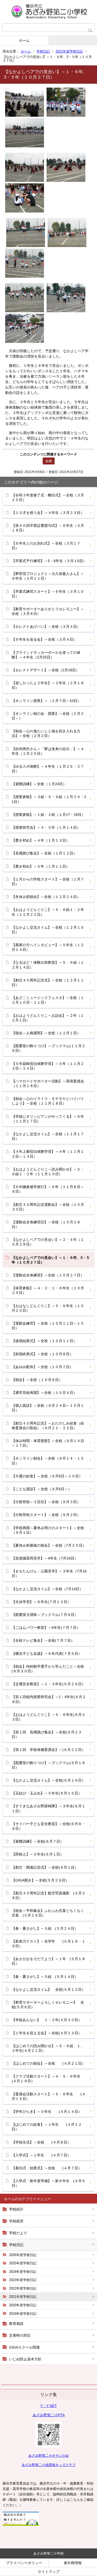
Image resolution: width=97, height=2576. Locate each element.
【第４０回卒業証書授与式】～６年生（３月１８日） (48, 528)
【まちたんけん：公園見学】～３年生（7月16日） (49, 1573)
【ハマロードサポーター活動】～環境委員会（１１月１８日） (48, 1083)
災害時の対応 (20, 2335)
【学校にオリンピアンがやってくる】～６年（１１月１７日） (48, 1119)
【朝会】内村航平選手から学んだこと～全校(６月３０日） (48, 1669)
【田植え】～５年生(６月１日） (38, 1854)
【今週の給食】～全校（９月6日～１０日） (47, 1476)
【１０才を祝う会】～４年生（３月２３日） (48, 513)
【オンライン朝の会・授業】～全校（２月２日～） (48, 716)
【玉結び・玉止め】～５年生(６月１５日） (47, 1793)
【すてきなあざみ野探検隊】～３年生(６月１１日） (48, 1808)
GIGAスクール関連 (24, 2347)
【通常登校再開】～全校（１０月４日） (44, 1393)
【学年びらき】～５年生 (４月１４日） (47, 2112)
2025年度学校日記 (23, 2263)
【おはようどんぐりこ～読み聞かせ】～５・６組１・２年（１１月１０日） (48, 1172)
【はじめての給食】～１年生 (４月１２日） (47, 2127)
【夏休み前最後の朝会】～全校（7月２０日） (49, 1545)
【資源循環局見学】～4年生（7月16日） (45, 1558)
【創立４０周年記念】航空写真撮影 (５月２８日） (48, 1895)
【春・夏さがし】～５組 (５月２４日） (45, 1928)
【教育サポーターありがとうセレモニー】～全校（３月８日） (48, 611)
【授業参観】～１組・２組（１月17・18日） (48, 815)
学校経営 (16, 2221)
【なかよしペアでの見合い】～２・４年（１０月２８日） (48, 1242)
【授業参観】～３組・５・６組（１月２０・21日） (49, 799)
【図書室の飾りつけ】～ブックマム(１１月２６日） (48, 1048)
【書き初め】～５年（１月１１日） (41, 866)
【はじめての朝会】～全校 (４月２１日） (48, 2063)
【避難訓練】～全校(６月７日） (38, 1841)
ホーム (24, 40)
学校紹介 (16, 2209)
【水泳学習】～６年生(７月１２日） (41, 1602)
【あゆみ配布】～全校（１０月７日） (42, 1367)
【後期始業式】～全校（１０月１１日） (44, 1341)
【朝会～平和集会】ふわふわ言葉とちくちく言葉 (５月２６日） (48, 1913)
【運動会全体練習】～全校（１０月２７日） (48, 1275)
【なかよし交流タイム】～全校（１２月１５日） (48, 930)
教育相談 (16, 2324)
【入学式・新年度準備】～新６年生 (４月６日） (48, 2183)
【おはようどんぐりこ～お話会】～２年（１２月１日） (48, 1018)
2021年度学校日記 (69, 51)
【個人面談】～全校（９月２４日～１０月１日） (48, 1408)
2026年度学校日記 (23, 2255)
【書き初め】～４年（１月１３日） (41, 840)
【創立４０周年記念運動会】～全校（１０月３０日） (48, 1207)
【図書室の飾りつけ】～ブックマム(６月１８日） (48, 1765)
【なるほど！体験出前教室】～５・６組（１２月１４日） (48, 965)
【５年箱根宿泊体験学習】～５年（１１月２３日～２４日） (48, 1066)
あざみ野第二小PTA (49, 2415)
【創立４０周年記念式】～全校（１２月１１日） (48, 982)
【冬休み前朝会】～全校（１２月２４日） (46, 897)
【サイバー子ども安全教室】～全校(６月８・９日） (48, 1826)
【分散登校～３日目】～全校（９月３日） (46, 1502)
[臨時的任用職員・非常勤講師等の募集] (21, 2524)
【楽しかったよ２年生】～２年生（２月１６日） (48, 685)
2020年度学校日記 (23, 2305)
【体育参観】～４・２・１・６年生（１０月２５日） (48, 1290)
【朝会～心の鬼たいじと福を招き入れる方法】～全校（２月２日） (46, 733)
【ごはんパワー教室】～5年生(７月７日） (46, 1628)
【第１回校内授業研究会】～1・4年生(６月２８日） (49, 1699)
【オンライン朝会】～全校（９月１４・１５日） (48, 1461)
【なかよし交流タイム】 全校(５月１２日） (48, 1989)
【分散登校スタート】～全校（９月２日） (46, 1515)
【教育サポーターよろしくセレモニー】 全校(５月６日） (48, 2005)
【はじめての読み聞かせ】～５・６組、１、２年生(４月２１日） (48, 2048)
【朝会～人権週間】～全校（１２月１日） (46, 1033)
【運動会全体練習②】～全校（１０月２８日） (46, 1224)
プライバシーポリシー (24, 2563)
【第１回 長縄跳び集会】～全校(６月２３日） (47, 1734)
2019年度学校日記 (23, 2314)
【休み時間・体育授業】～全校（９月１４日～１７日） (48, 1443)
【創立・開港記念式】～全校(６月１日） (45, 1867)
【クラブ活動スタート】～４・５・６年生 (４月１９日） (50, 2079)
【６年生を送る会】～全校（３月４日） (44, 639)
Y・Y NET (49, 2406)
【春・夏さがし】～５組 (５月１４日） (45, 1977)
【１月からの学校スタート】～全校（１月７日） (48, 882)
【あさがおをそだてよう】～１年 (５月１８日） (48, 1961)
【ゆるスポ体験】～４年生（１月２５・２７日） (48, 769)
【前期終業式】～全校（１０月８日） (42, 1354)
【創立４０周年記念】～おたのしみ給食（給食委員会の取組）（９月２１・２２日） (48, 1426)
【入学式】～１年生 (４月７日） (41, 2155)
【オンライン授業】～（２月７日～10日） (46, 701)
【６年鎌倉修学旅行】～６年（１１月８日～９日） (48, 1189)
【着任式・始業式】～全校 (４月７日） (47, 2168)
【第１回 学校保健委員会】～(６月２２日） (48, 1750)
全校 (49, 461)
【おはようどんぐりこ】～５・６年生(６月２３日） (48, 1717)
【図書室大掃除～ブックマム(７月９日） (45, 1615)
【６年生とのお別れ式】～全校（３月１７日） (46, 546)
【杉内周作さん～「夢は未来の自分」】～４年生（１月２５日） (48, 751)
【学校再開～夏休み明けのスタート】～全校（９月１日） (48, 1530)
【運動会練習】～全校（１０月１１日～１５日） (48, 1326)
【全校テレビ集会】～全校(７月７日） (43, 1640)
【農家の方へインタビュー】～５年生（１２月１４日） (48, 947)
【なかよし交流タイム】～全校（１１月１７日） (48, 1136)
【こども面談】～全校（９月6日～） (42, 1489)
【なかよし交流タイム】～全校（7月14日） (47, 1589)
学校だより (18, 2233)
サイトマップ (49, 2572)
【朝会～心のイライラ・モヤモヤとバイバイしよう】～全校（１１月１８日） (48, 1101)
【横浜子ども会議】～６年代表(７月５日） (47, 1654)
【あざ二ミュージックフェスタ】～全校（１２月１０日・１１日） (48, 1000)
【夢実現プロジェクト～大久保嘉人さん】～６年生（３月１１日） (48, 576)
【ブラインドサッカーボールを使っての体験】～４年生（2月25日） (46, 655)
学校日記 (43, 51)
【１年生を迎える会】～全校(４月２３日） (47, 2033)
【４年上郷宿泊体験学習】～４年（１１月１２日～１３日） (48, 1154)
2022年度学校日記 (23, 2288)
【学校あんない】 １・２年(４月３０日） (47, 2020)
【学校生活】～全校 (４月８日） (41, 2142)
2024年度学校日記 (23, 2272)
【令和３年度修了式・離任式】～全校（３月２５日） (48, 497)
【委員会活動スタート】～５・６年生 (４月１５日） (48, 2096)
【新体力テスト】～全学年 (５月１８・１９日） (48, 1944)
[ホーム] (48, 12)
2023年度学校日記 (23, 2280)
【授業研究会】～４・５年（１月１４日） (46, 827)
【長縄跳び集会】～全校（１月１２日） (44, 853)
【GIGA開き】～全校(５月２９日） (40, 1880)
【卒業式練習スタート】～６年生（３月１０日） (48, 594)
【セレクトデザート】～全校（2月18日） (46, 670)
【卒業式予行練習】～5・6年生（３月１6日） (49, 561)
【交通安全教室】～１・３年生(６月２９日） (48, 1684)
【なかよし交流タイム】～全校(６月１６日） (48, 1780)
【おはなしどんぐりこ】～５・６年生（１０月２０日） (48, 1308)
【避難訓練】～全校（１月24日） (39, 784)
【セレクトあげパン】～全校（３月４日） (46, 626)
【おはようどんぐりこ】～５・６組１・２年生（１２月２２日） (48, 912)
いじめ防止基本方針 (25, 2359)
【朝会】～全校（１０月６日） (37, 1380)
